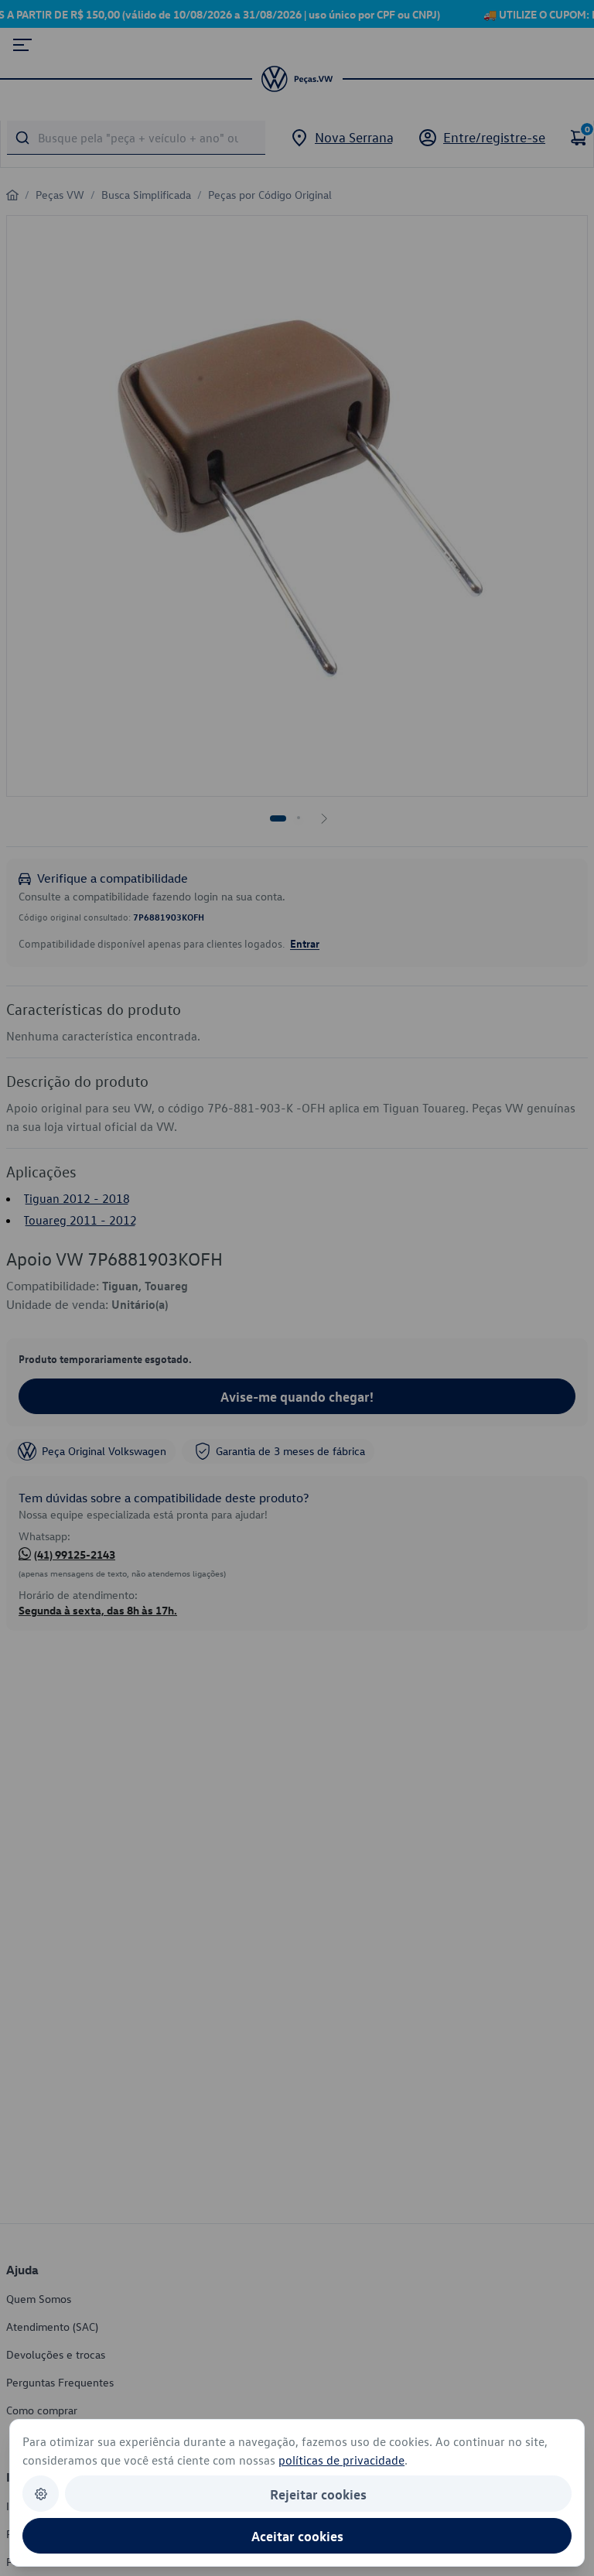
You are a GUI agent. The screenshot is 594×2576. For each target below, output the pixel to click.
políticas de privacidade (341, 2460)
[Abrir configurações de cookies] (41, 2494)
